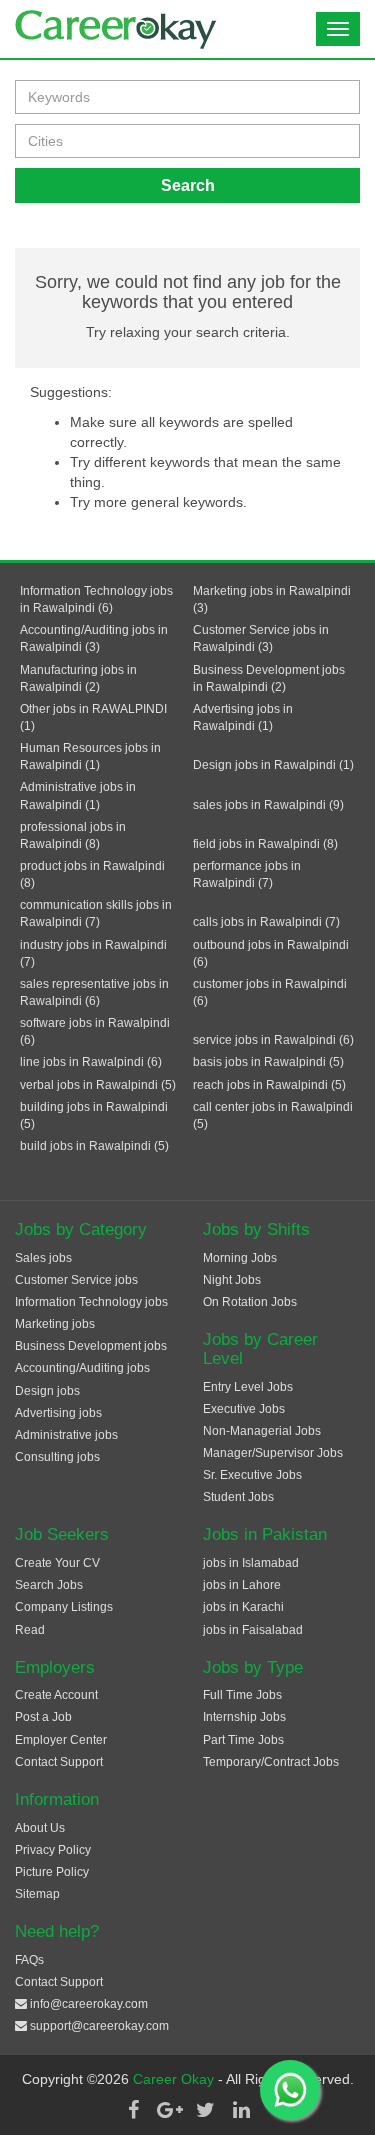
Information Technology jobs (91, 1302)
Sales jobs (43, 1258)
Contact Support (59, 1762)
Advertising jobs (58, 1413)
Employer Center (61, 1740)
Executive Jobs (244, 1409)
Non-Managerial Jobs (262, 1431)
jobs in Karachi (243, 1607)
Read (30, 1630)
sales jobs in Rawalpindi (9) (268, 805)
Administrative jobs (66, 1435)
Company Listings (64, 1607)
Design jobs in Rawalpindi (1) (273, 765)
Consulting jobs (57, 1457)
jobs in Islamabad (251, 1563)
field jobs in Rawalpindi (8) (265, 844)
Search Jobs (49, 1585)
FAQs (29, 1960)
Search (188, 185)
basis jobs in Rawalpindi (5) (268, 1062)
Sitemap (37, 1894)
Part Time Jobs (243, 1740)
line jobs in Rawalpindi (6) (91, 1062)
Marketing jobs (55, 1324)
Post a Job (43, 1717)
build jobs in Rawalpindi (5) (94, 1146)
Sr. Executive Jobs (252, 1475)
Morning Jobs (240, 1258)
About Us (40, 1828)
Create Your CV (57, 1563)
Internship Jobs (244, 1717)
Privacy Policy (53, 1850)
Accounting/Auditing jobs (82, 1368)
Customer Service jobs (76, 1280)
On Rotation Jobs (250, 1302)
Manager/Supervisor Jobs (273, 1453)
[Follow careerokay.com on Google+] (170, 2110)
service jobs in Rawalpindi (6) (273, 1040)
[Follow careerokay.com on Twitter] (206, 2110)
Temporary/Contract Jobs (271, 1762)
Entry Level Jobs (248, 1387)
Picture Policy (52, 1872)
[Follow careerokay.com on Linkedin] (242, 2110)
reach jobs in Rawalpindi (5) (269, 1085)
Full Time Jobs (242, 1695)
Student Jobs (238, 1497)
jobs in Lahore (242, 1585)
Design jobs (47, 1391)
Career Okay (175, 2079)
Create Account (56, 1695)
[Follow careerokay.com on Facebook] (134, 2110)
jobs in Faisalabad (253, 1630)
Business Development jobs (91, 1346)
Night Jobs (232, 1280)
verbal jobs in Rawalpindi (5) (98, 1085)
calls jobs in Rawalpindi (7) (266, 922)
